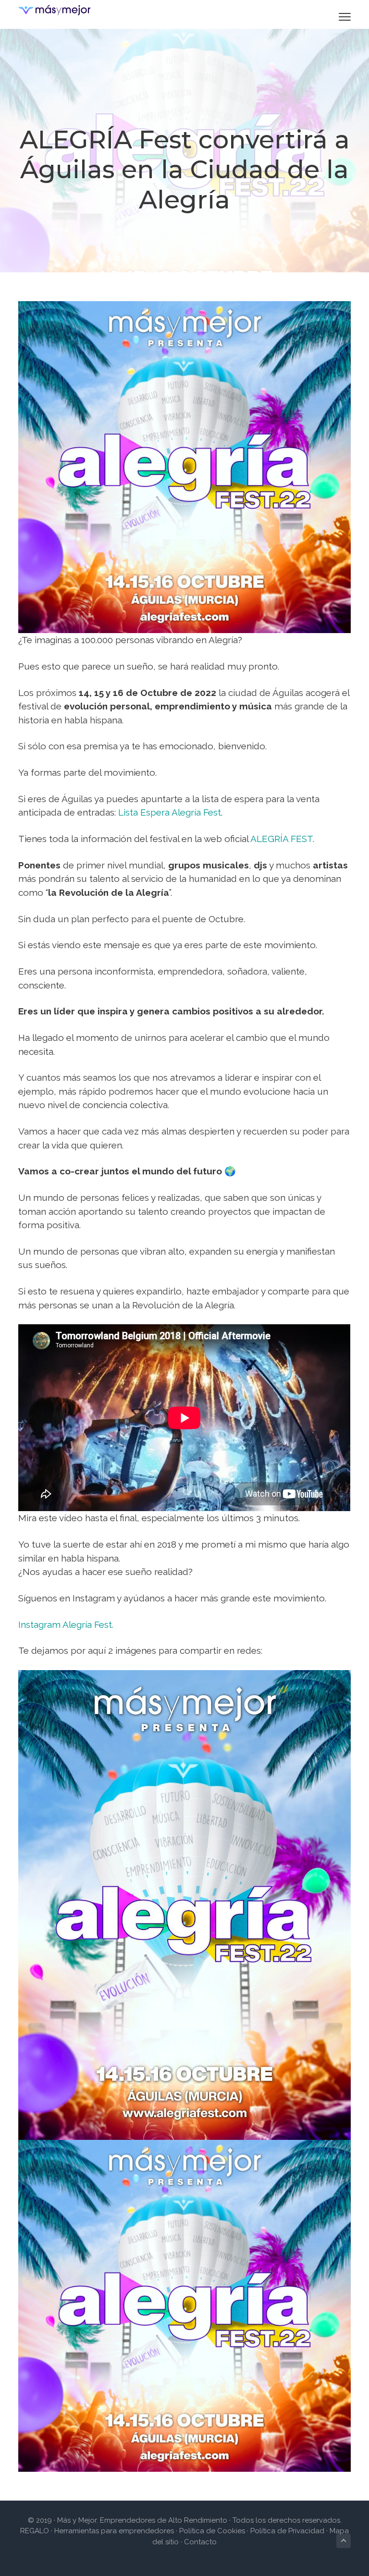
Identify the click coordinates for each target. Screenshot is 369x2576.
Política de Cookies (212, 2531)
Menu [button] (333, 17)
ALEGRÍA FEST (282, 839)
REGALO (35, 2531)
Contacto (200, 2542)
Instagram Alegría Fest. (66, 1624)
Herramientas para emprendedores (115, 2531)
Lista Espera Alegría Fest (170, 812)
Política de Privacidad (287, 2531)
